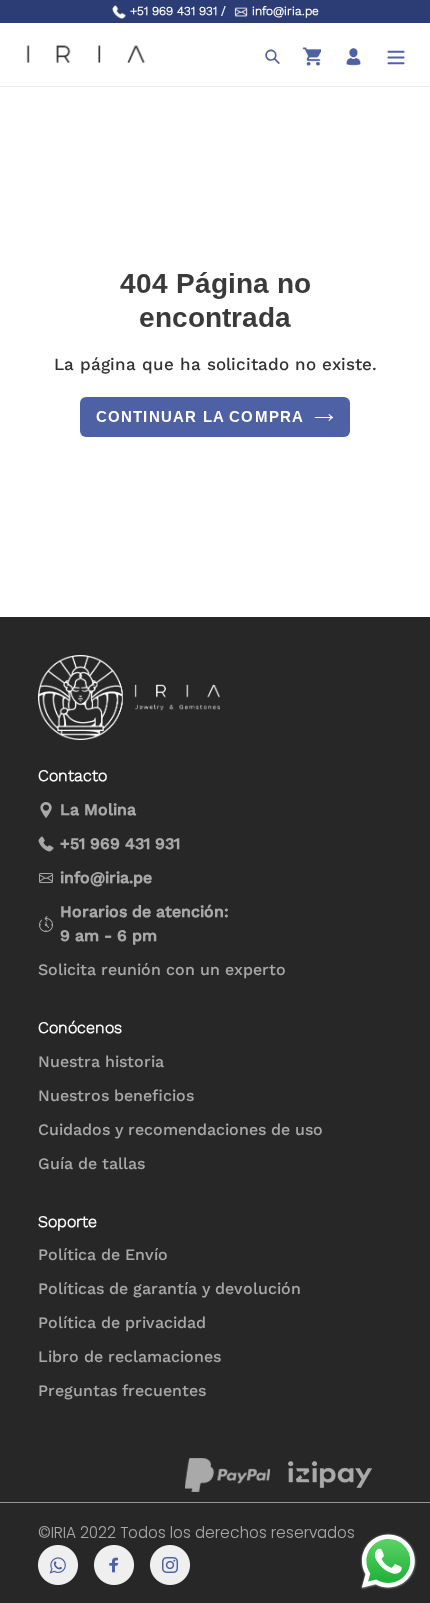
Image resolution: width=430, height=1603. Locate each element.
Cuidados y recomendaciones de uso (180, 1129)
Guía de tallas (91, 1163)
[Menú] (396, 54)
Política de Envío (103, 1254)
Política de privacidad (122, 1322)
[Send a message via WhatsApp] (388, 1561)
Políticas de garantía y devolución (169, 1288)
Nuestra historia (101, 1061)
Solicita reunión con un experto (162, 969)
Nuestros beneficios (116, 1095)
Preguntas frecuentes (122, 1390)
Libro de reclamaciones (129, 1356)
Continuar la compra (200, 416)
